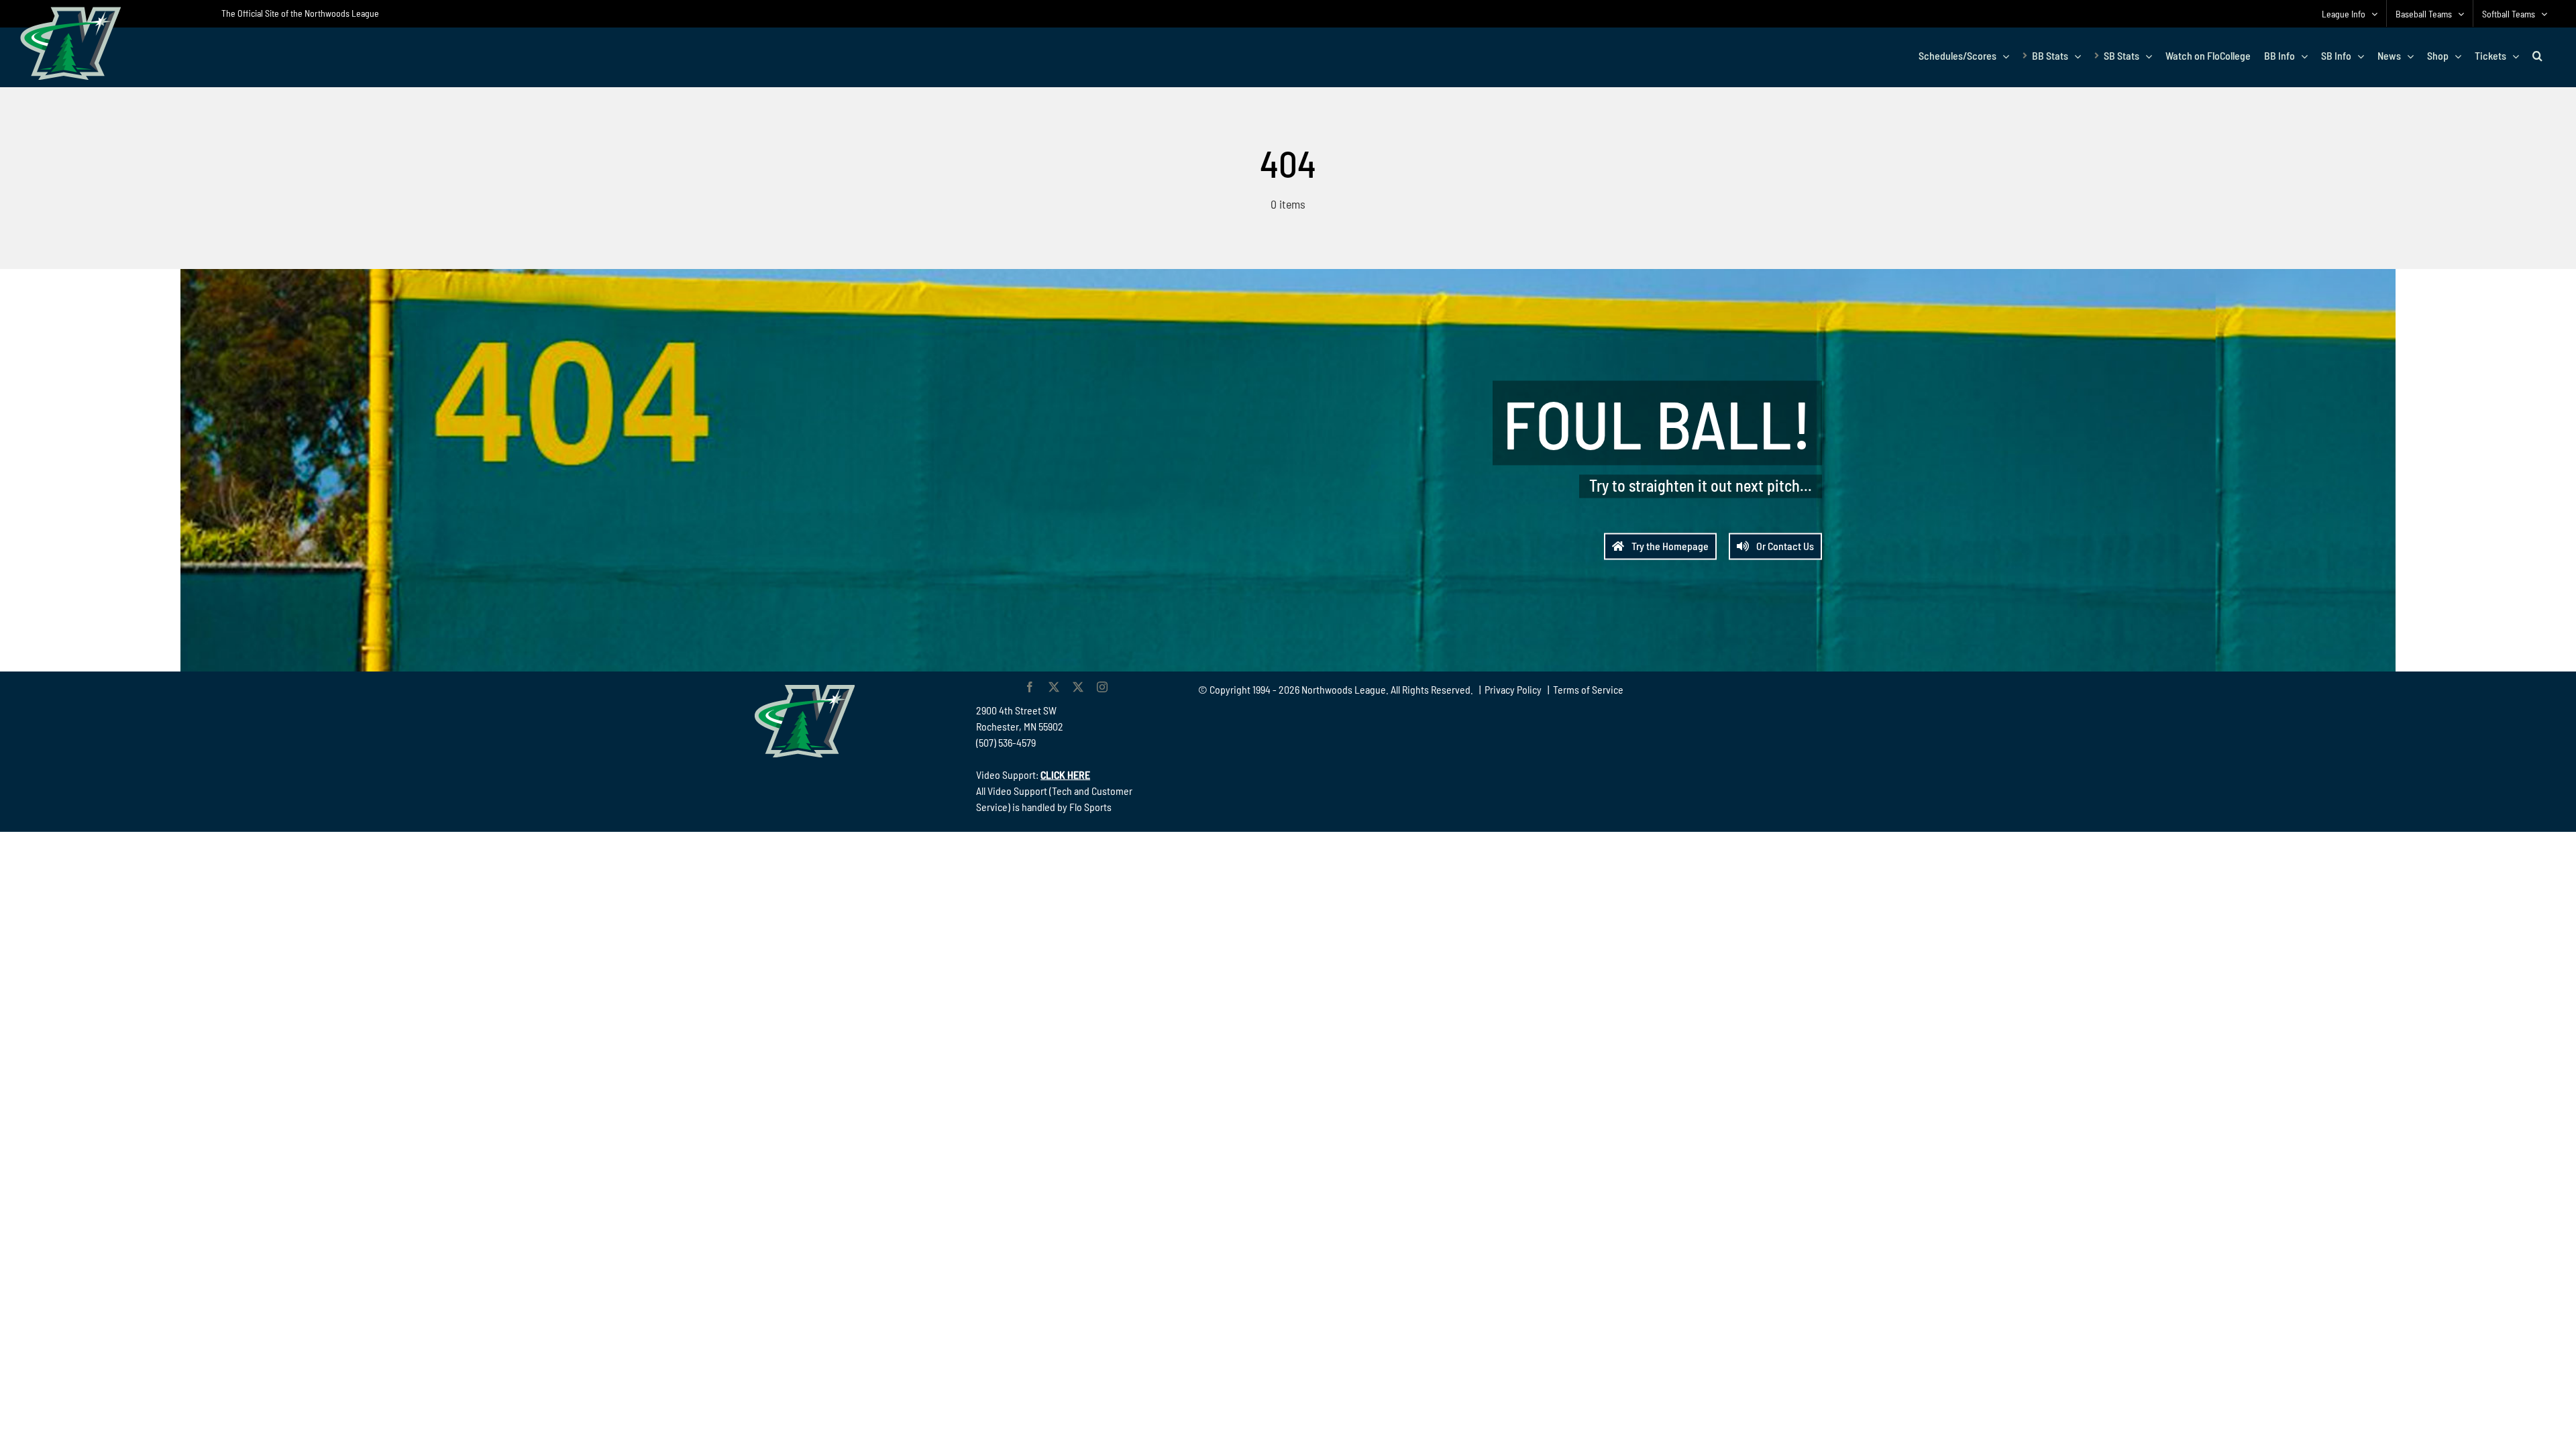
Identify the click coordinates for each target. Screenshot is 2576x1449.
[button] (2537, 56)
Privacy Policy (1513, 689)
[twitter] (1054, 687)
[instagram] (1102, 687)
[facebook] (1030, 687)
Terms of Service (1588, 689)
